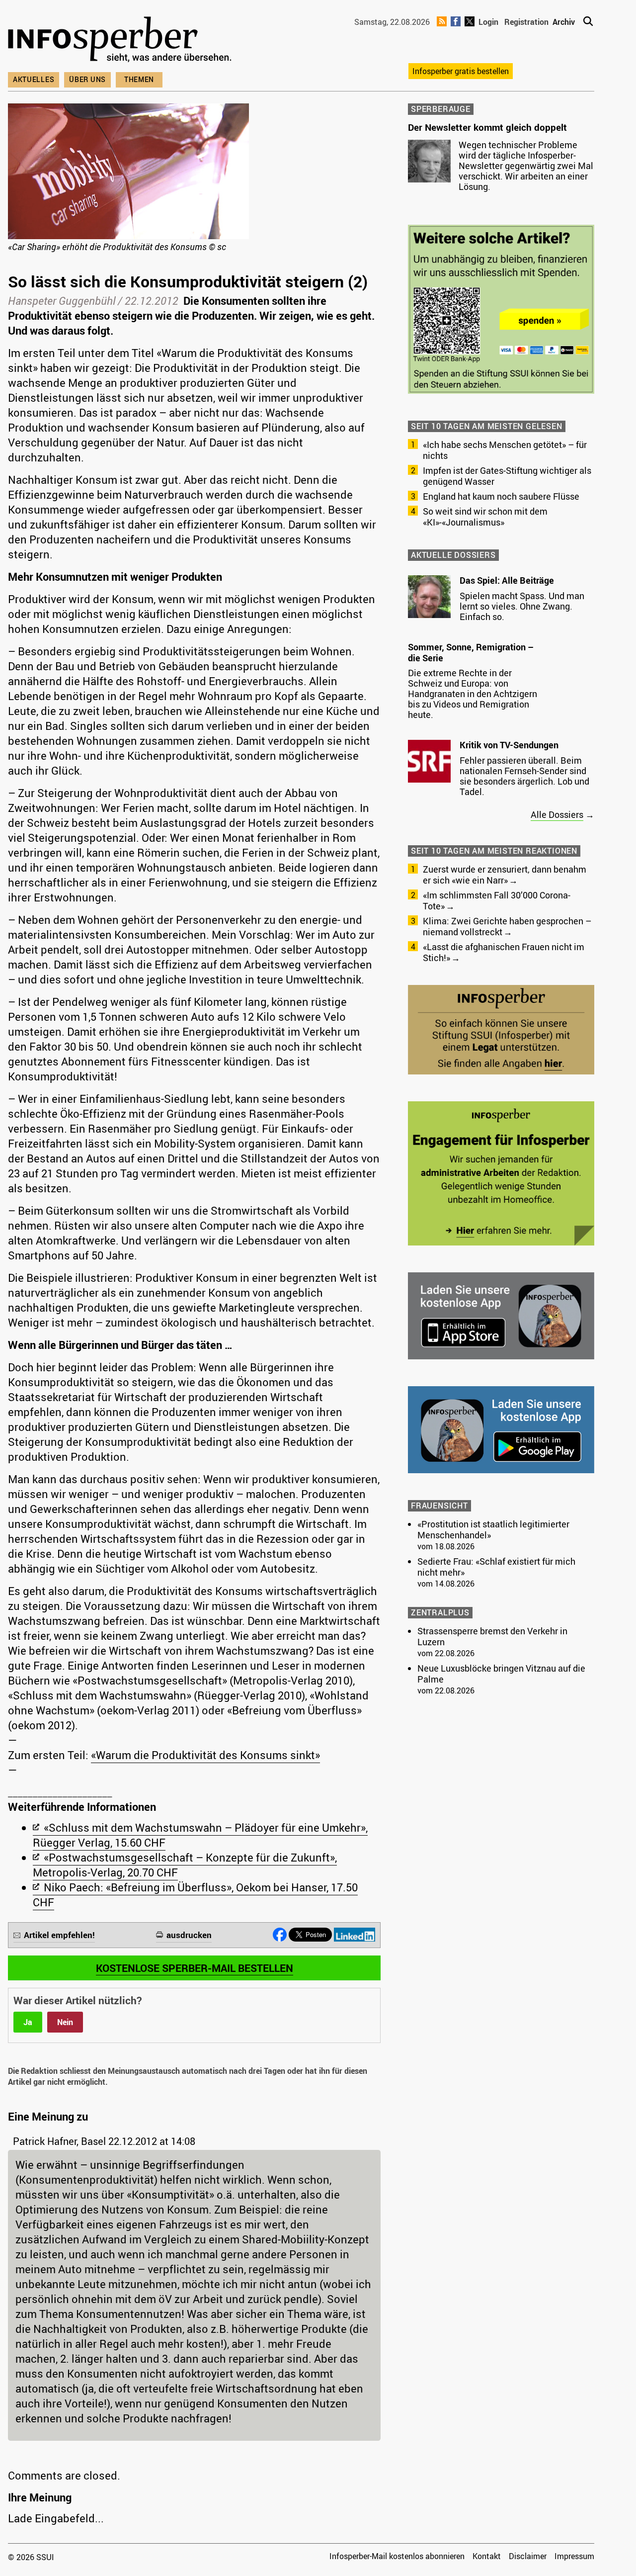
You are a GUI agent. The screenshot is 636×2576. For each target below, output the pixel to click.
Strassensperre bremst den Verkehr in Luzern (492, 1636)
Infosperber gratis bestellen (461, 71)
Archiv (564, 22)
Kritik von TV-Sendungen (509, 745)
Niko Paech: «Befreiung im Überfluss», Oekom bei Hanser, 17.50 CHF (195, 1895)
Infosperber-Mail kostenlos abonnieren (397, 2556)
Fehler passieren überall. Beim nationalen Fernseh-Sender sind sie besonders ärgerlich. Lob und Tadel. (524, 776)
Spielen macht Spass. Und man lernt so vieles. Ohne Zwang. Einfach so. (522, 606)
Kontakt (487, 2556)
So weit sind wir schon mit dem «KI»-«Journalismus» (485, 517)
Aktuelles (34, 79)
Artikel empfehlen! (59, 1935)
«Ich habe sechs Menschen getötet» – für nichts (505, 450)
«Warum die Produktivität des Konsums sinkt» (205, 1755)
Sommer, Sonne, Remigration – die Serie (471, 652)
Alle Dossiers (557, 814)
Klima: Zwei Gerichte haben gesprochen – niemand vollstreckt (507, 926)
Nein (65, 2022)
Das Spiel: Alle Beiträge (507, 580)
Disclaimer (528, 2556)
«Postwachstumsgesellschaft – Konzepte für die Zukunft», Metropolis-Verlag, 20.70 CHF (185, 1865)
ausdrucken (189, 1935)
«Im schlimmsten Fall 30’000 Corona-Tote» (497, 900)
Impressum (574, 2556)
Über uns (87, 79)
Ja (28, 2022)
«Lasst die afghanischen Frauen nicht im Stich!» (504, 952)
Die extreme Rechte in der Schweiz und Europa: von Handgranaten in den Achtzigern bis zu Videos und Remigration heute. (473, 694)
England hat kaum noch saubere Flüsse (501, 496)
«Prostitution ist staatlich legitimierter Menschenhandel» (493, 1529)
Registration (526, 22)
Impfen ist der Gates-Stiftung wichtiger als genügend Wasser (507, 476)
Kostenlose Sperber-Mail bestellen (195, 1968)
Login (488, 22)
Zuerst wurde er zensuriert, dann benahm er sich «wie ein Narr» (505, 875)
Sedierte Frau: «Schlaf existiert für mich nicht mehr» (496, 1567)
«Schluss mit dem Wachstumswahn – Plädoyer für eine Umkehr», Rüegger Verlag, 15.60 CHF (200, 1835)
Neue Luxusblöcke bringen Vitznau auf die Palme (501, 1674)
